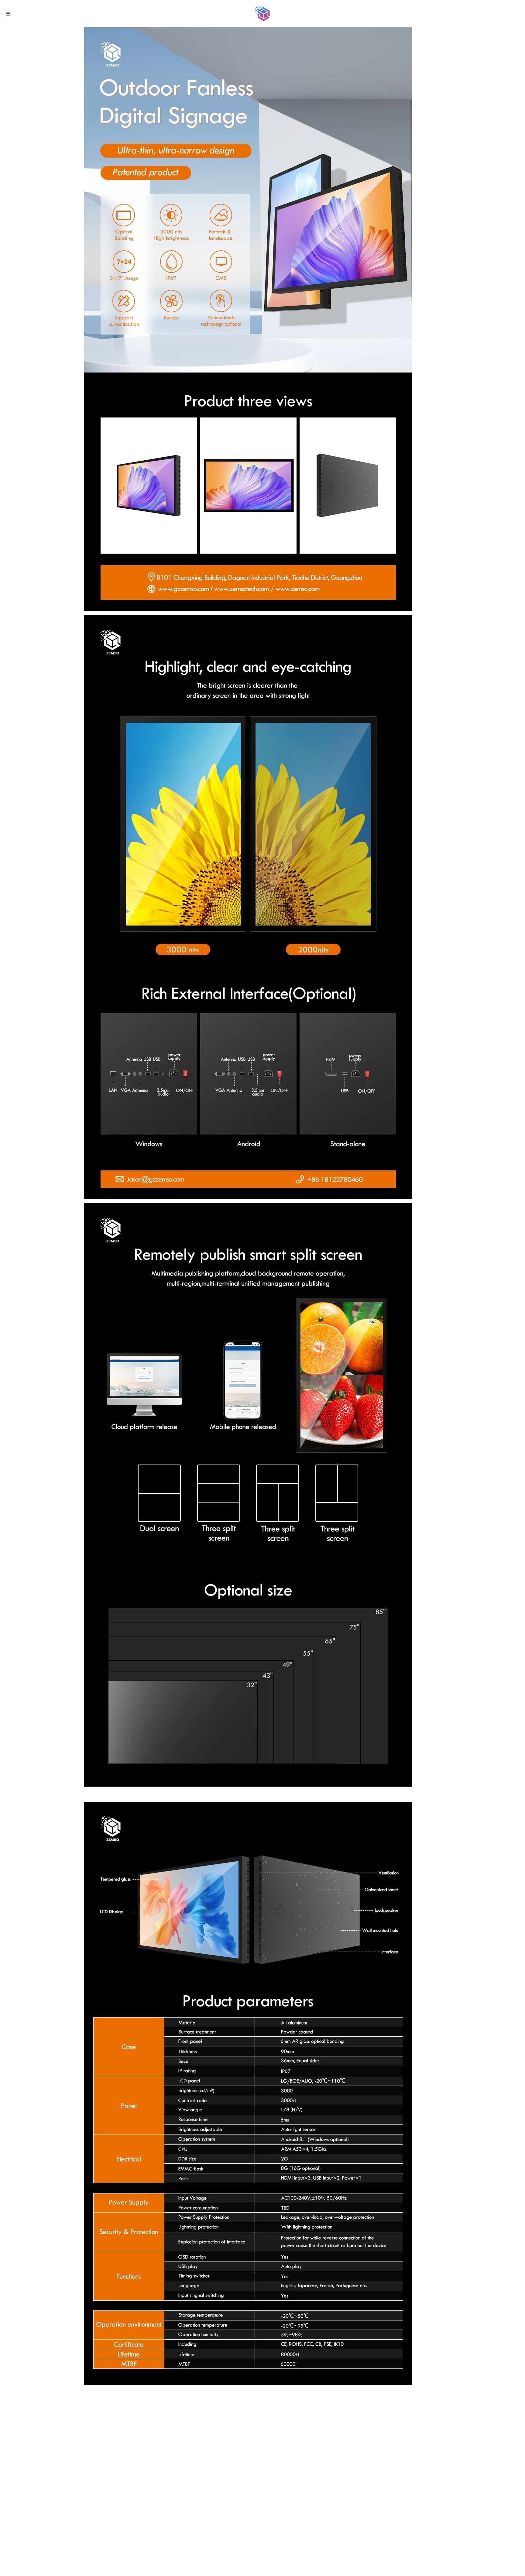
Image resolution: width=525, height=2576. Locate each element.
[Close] (376, 1226)
